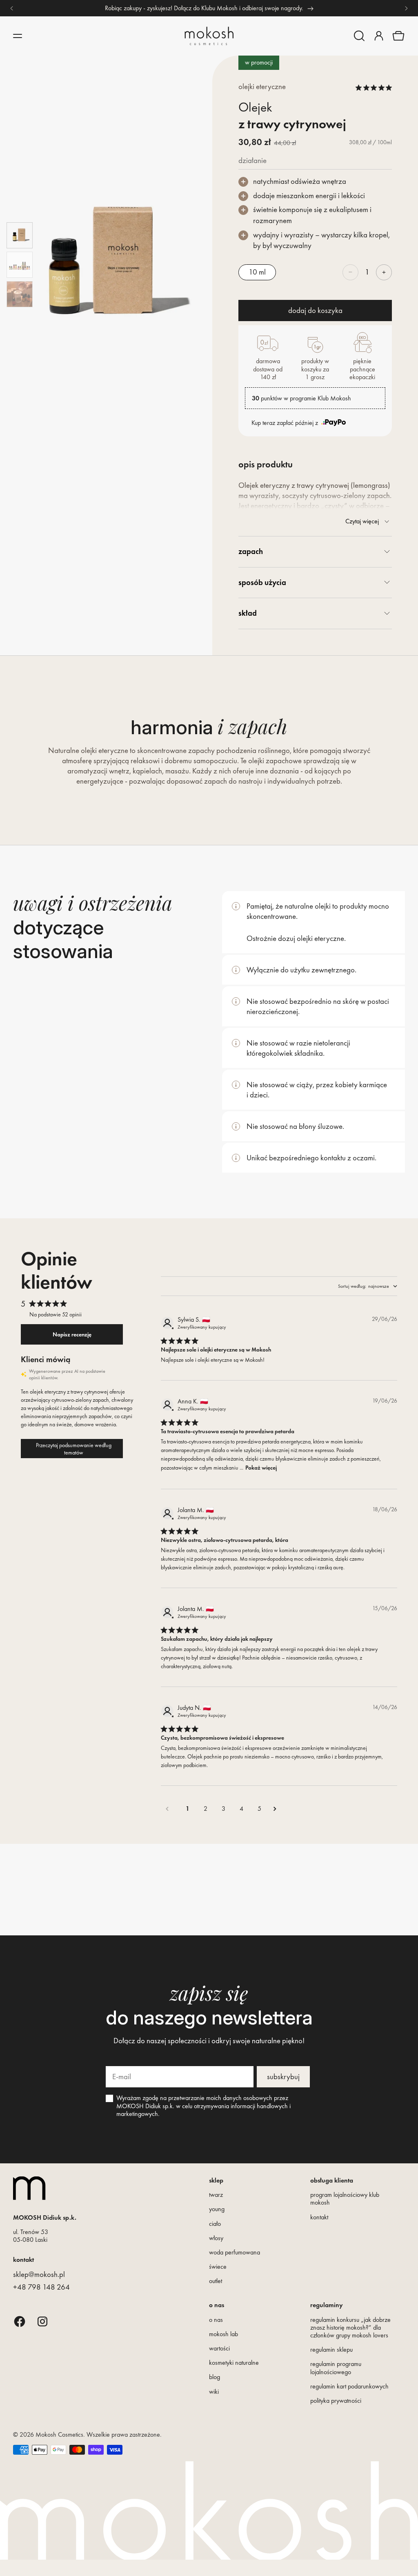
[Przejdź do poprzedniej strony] (170, 1809)
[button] (359, 36)
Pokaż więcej (261, 1468)
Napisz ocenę (72, 1334)
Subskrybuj (283, 2077)
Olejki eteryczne (262, 86)
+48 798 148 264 (41, 2287)
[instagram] (42, 2321)
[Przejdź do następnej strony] (278, 1809)
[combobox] (368, 1286)
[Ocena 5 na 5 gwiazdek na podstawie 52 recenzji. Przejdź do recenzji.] (374, 87)
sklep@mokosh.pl (39, 2274)
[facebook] (20, 2321)
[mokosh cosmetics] (209, 36)
